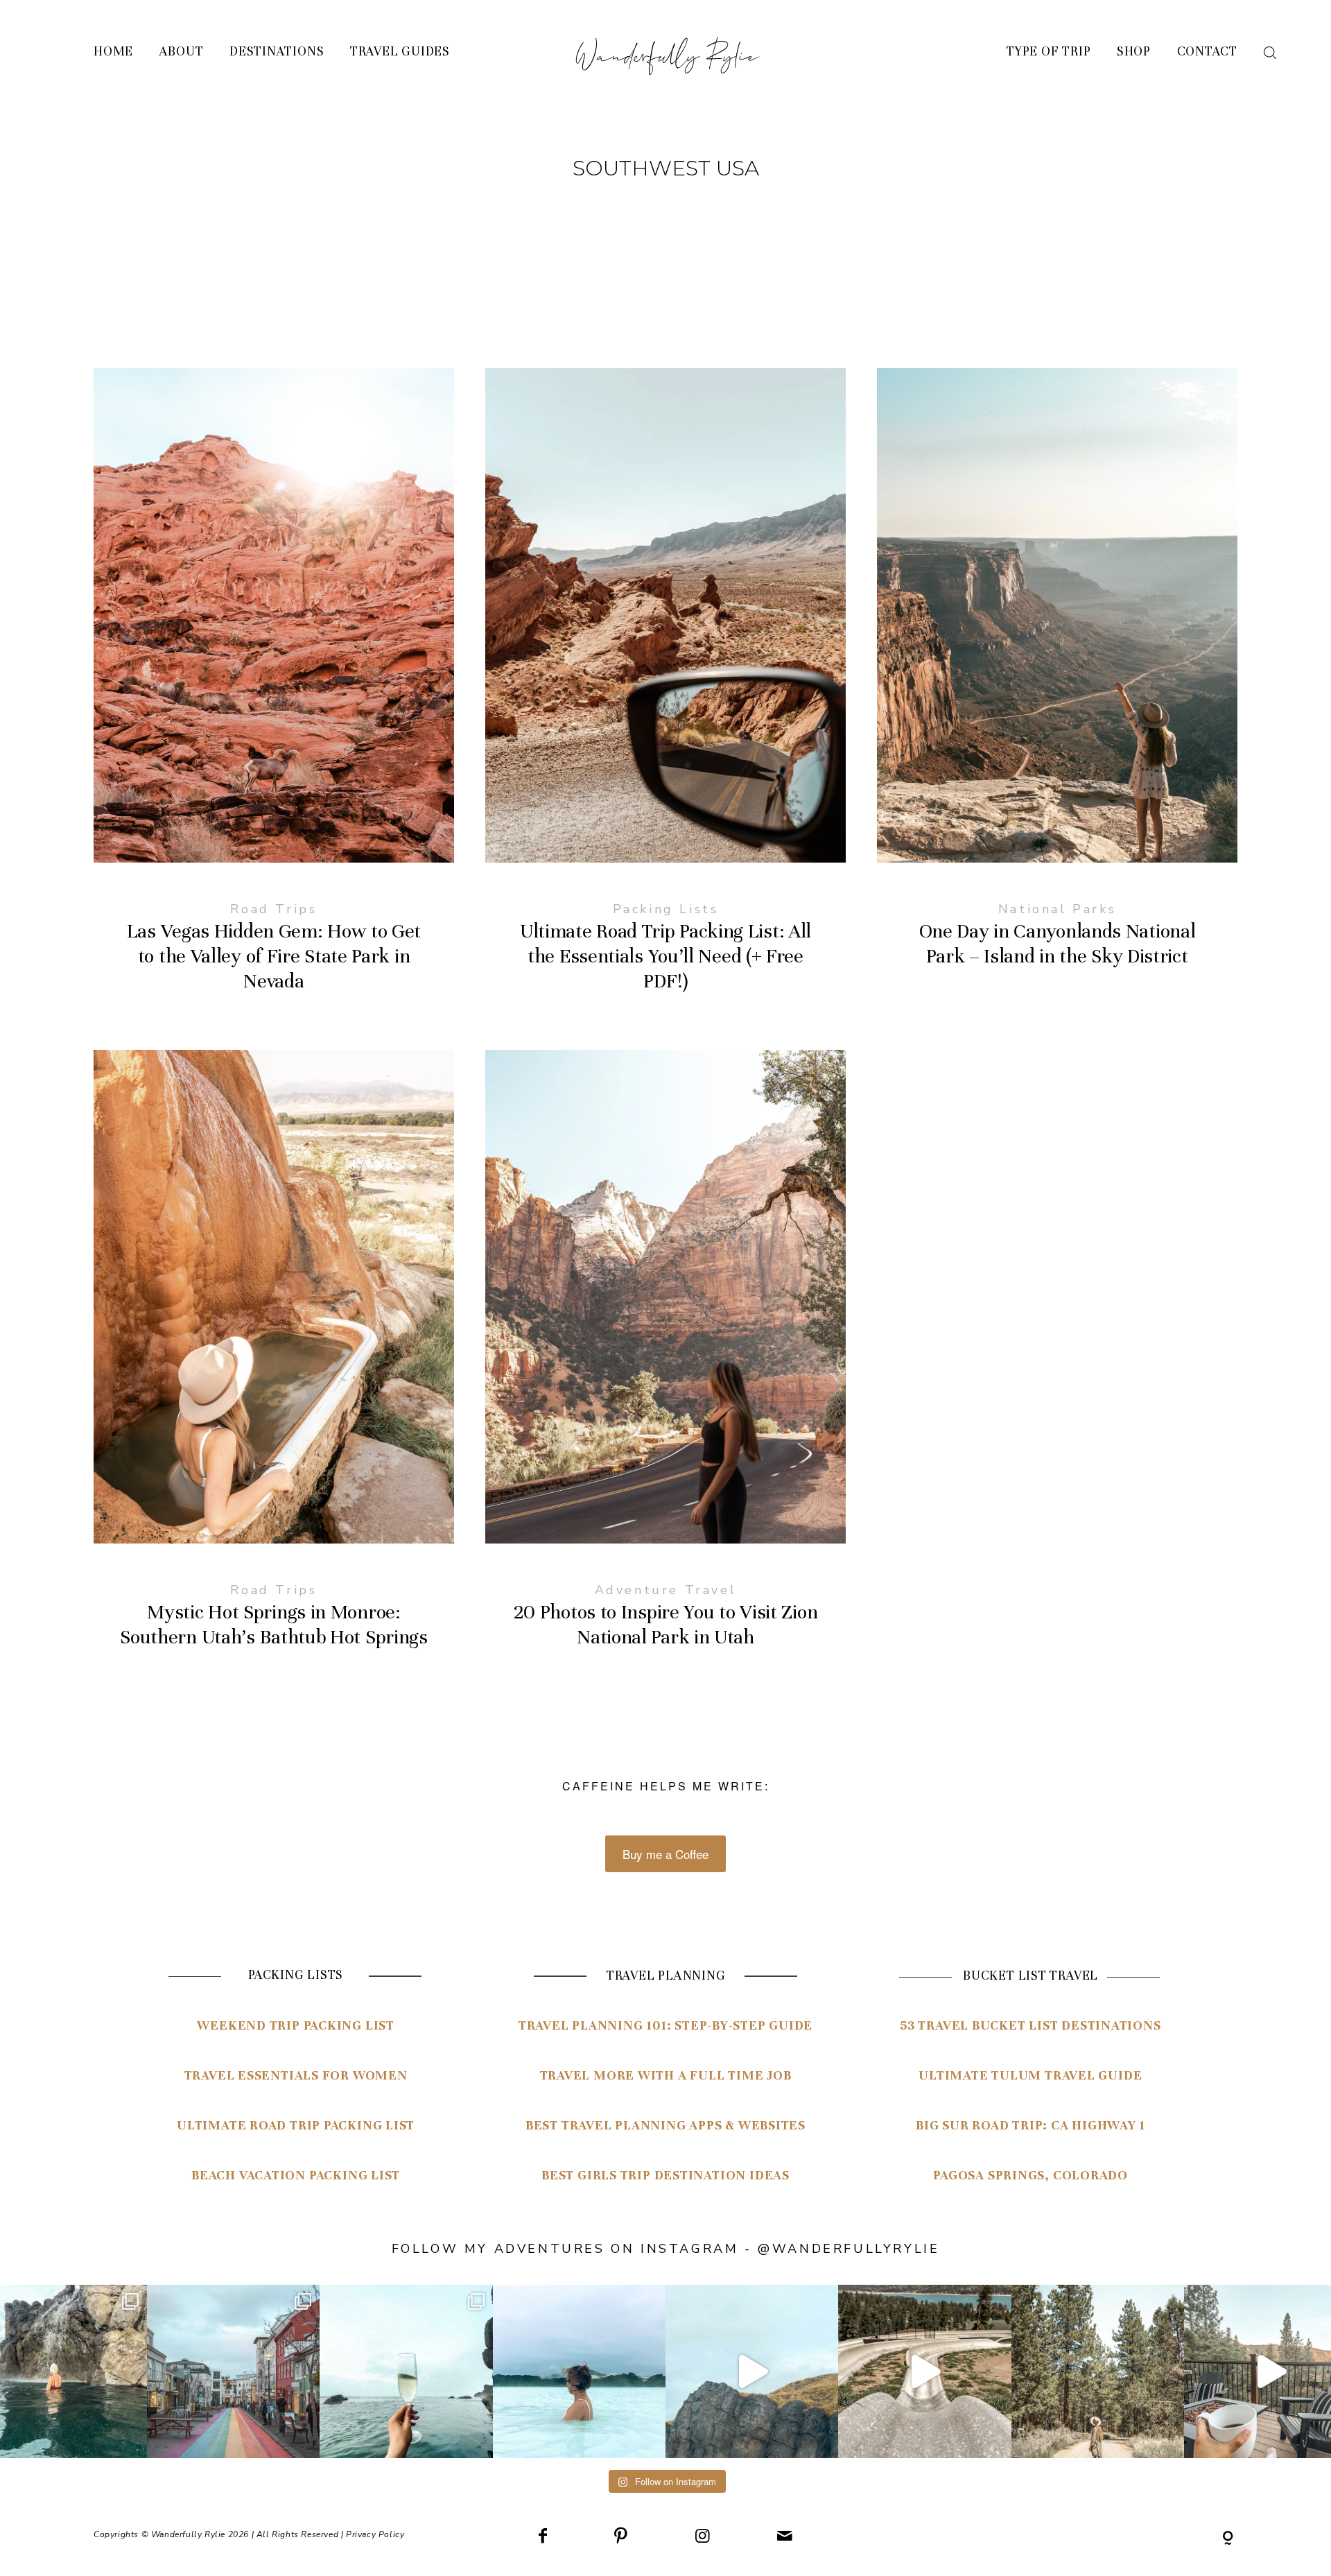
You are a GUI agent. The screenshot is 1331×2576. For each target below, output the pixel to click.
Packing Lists (666, 909)
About (182, 52)
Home (113, 52)
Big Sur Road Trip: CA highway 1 (1030, 2125)
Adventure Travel (666, 1590)
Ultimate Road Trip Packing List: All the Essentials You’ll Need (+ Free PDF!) (665, 694)
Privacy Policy (375, 2534)
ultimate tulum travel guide (1030, 2075)
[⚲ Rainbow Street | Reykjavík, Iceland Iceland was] (233, 2371)
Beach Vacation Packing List (296, 2175)
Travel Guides (400, 52)
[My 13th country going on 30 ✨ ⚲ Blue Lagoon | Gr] (579, 2371)
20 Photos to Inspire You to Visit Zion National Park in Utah (665, 1362)
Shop (1134, 52)
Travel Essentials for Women (296, 2075)
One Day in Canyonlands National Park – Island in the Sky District (1057, 694)
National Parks (1057, 909)
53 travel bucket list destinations (1030, 2025)
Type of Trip (1049, 52)
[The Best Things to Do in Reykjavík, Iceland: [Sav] (406, 2371)
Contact (1207, 52)
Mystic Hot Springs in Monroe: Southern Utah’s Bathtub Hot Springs (274, 1362)
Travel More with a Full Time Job (666, 2075)
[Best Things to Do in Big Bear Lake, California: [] (924, 2371)
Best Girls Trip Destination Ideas (665, 2175)
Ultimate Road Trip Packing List (296, 2125)
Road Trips (273, 909)
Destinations (277, 52)
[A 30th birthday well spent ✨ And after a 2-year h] (752, 2371)
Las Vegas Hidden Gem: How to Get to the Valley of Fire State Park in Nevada (274, 694)
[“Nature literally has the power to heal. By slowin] (1098, 2371)
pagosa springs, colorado (1030, 2175)
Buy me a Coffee (665, 1854)
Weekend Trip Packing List (296, 2025)
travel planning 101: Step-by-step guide (665, 2025)
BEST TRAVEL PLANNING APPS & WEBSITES (665, 2125)
